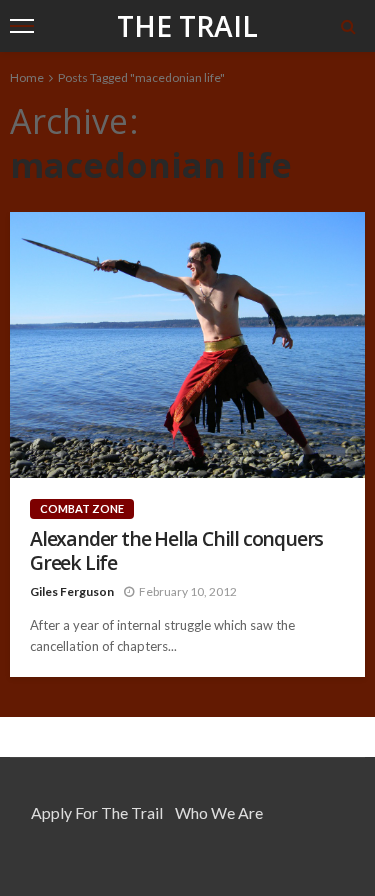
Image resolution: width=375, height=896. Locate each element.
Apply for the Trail (97, 812)
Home (27, 77)
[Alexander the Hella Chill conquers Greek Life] (187, 345)
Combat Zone (82, 508)
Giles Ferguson (72, 591)
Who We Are (219, 812)
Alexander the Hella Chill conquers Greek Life (176, 550)
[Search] (348, 26)
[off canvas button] (22, 26)
